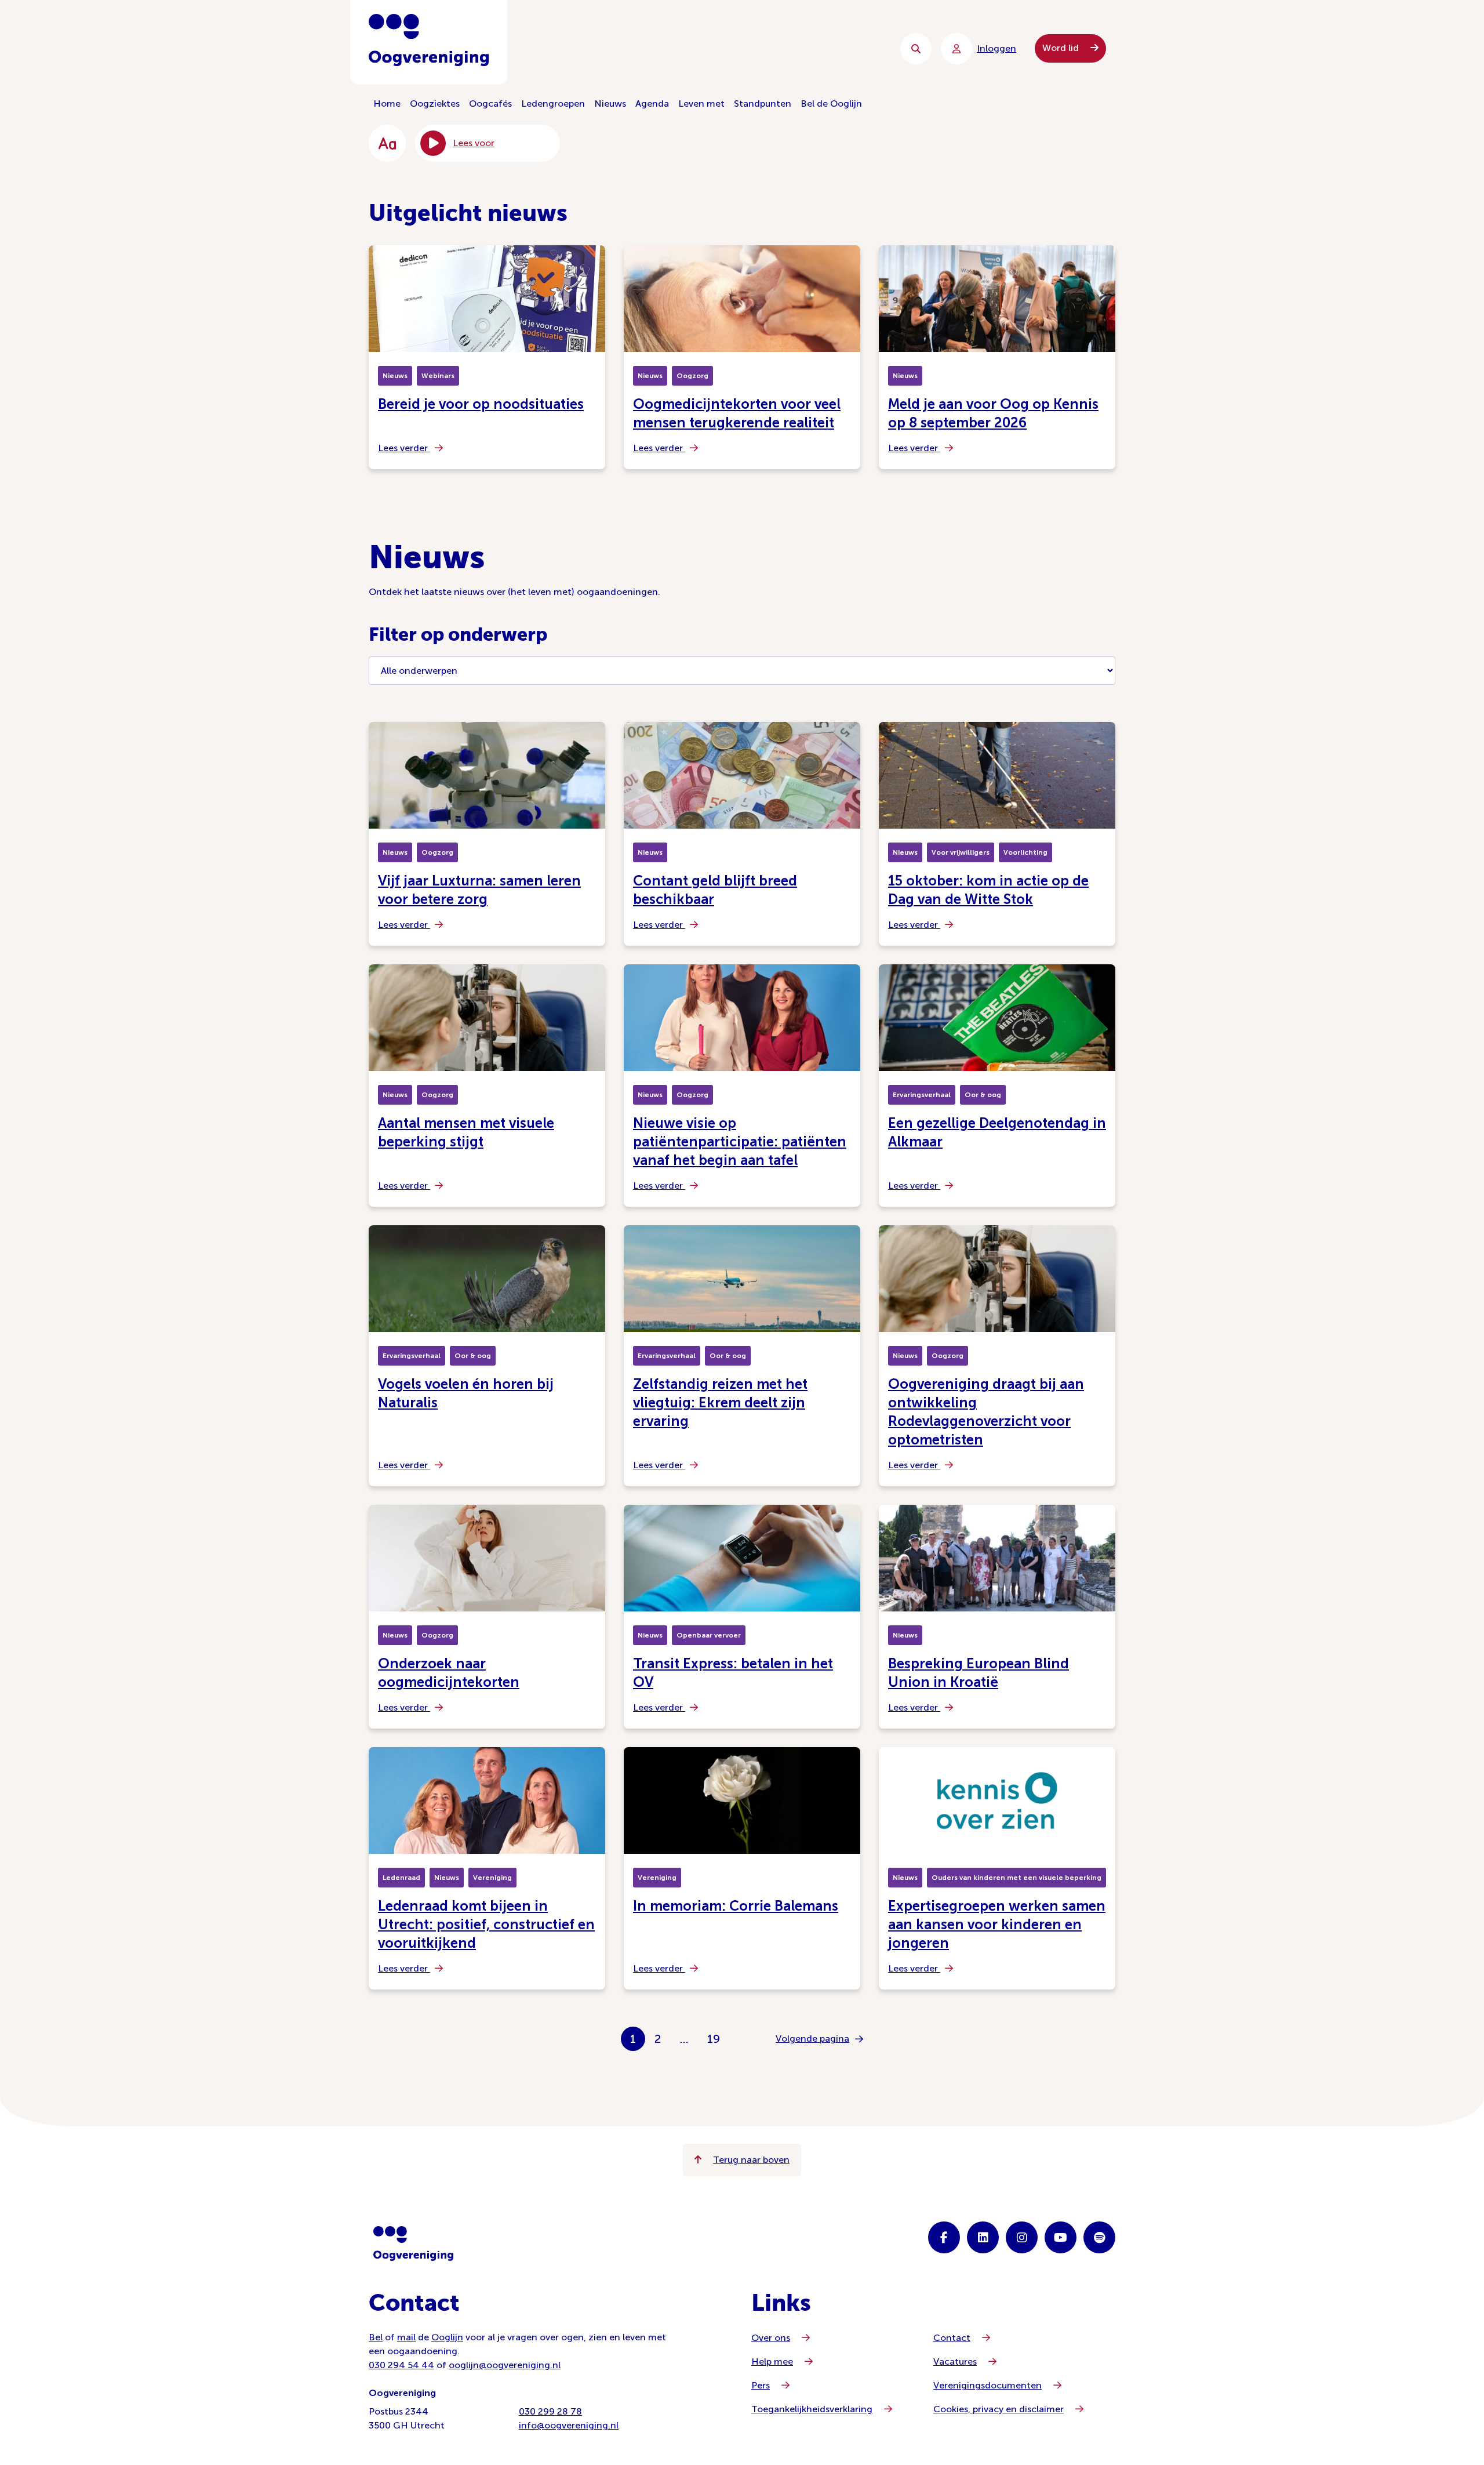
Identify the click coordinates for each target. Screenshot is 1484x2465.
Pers (761, 2385)
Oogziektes (435, 104)
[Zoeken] (916, 49)
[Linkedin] (983, 2237)
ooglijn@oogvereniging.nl (505, 2365)
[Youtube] (1061, 2237)
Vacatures (955, 2361)
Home (387, 104)
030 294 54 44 (401, 2365)
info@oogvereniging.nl (569, 2425)
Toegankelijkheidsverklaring (812, 2409)
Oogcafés (490, 104)
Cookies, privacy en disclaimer (999, 2409)
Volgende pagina (812, 2039)
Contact (952, 2338)
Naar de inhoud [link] (603, 48)
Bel (376, 2337)
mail (406, 2337)
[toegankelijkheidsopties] (387, 143)
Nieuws (610, 104)
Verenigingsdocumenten (987, 2385)
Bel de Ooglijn (831, 104)
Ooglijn (447, 2337)
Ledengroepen (553, 104)
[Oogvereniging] (413, 2243)
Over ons (771, 2338)
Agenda (652, 104)
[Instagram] (1022, 2237)
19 (714, 2039)
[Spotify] (1099, 2237)
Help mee (772, 2361)
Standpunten (763, 104)
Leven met (701, 104)
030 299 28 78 (550, 2411)
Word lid (1062, 48)
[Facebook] (944, 2237)
